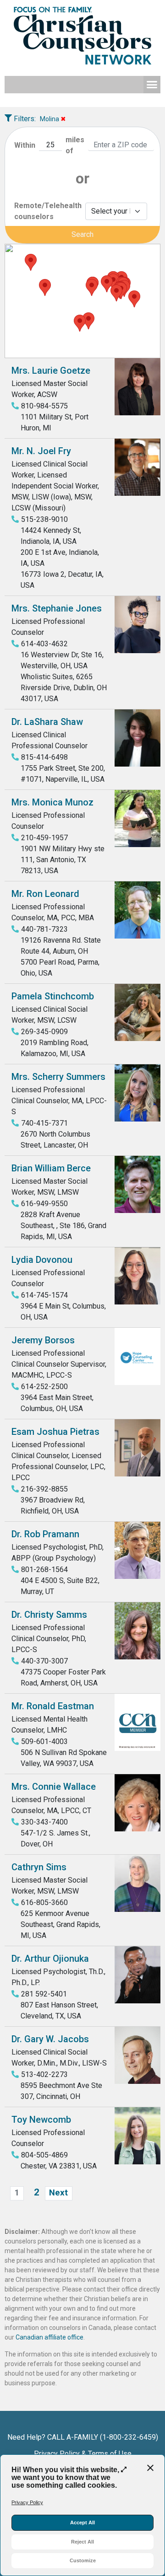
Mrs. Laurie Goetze (51, 370)
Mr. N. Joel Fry (41, 451)
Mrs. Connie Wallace (54, 1787)
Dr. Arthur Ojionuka (50, 1959)
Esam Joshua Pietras (55, 1432)
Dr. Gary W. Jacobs (50, 2039)
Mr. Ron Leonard (45, 894)
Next (58, 2193)
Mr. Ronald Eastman (53, 1706)
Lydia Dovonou (42, 1260)
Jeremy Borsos (43, 1340)
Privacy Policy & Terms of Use (83, 2454)
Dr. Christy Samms (49, 1615)
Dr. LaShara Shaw (47, 722)
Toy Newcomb (41, 2120)
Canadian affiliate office (49, 2337)
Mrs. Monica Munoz (52, 802)
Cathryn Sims (39, 1867)
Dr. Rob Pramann (45, 1534)
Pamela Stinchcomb (53, 996)
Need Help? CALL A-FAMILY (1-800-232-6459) (83, 2437)
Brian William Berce (51, 1168)
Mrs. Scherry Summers (58, 1077)
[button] (152, 85)
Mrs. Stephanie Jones (57, 608)
